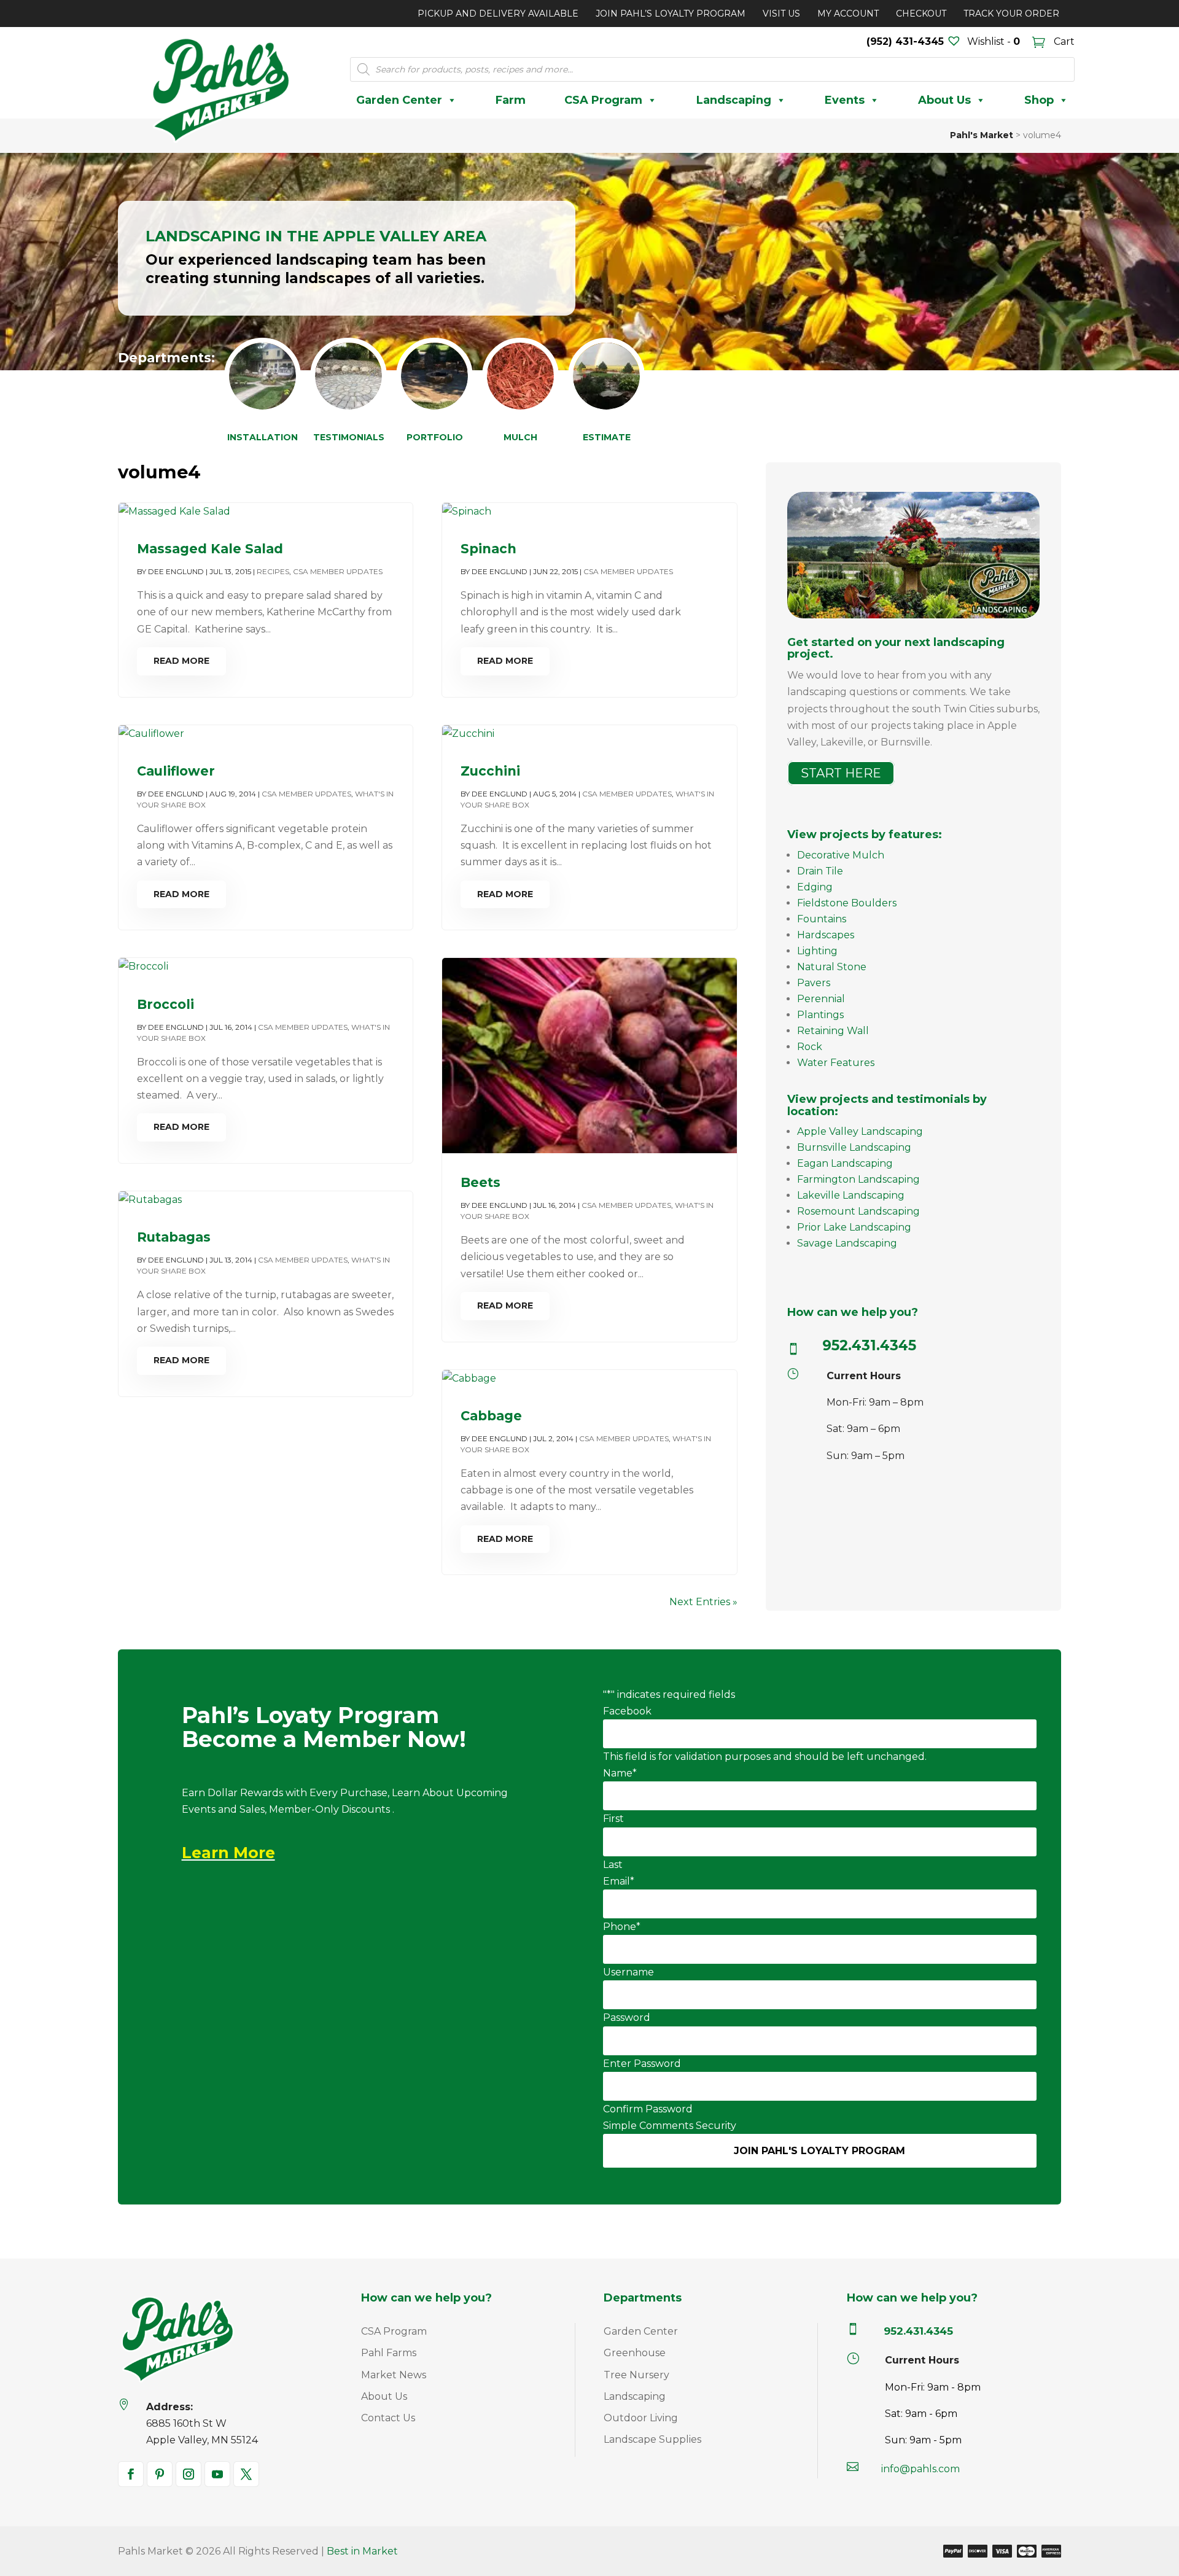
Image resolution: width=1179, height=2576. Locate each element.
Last (613, 1865)
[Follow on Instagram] (189, 2474)
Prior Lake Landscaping (854, 1227)
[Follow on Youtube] (217, 2474)
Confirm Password (648, 2109)
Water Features (836, 1063)
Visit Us (781, 14)
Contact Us (388, 2418)
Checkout (921, 14)
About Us (944, 100)
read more (181, 661)
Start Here (841, 773)
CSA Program (603, 100)
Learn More (228, 1853)
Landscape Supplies (652, 2439)
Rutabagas (174, 1237)
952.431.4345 (869, 1345)
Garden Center (399, 100)
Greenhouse (635, 2353)
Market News (394, 2375)
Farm (511, 100)
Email (619, 1881)
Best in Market (362, 2551)
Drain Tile (820, 871)
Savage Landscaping (847, 1243)
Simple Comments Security (670, 2126)
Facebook (627, 1711)
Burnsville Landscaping (854, 1147)
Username (628, 1972)
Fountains (822, 919)
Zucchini (490, 771)
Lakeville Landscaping (851, 1195)
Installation (263, 437)
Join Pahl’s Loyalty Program (671, 14)
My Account (848, 14)
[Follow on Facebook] (131, 2474)
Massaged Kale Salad (210, 549)
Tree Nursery (636, 2375)
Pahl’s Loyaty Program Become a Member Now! (324, 1728)
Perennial (821, 999)
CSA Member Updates (338, 571)
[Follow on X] (246, 2474)
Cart (1063, 41)
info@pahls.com (920, 2469)
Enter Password (642, 2064)
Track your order (1011, 14)
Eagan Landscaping (845, 1163)
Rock (810, 1047)
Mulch (520, 437)
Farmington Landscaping (858, 1179)
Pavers (814, 983)
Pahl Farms (389, 2353)
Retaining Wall (833, 1031)
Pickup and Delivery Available (498, 14)
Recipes (273, 571)
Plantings (820, 1015)
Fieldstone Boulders (847, 903)
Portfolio (435, 437)
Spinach (488, 549)
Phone (622, 1927)
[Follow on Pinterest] (160, 2474)
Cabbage (491, 1416)
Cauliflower (176, 771)
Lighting (817, 951)
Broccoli (165, 1004)
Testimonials (349, 437)
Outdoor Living (641, 2418)
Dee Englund (176, 571)
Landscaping (734, 100)
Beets (481, 1182)
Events (845, 100)
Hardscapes (826, 935)
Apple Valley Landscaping (860, 1131)
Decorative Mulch (841, 855)
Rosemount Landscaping (858, 1211)
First (613, 1819)
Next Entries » (703, 1602)
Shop (1039, 100)
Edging (815, 887)
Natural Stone (832, 967)
